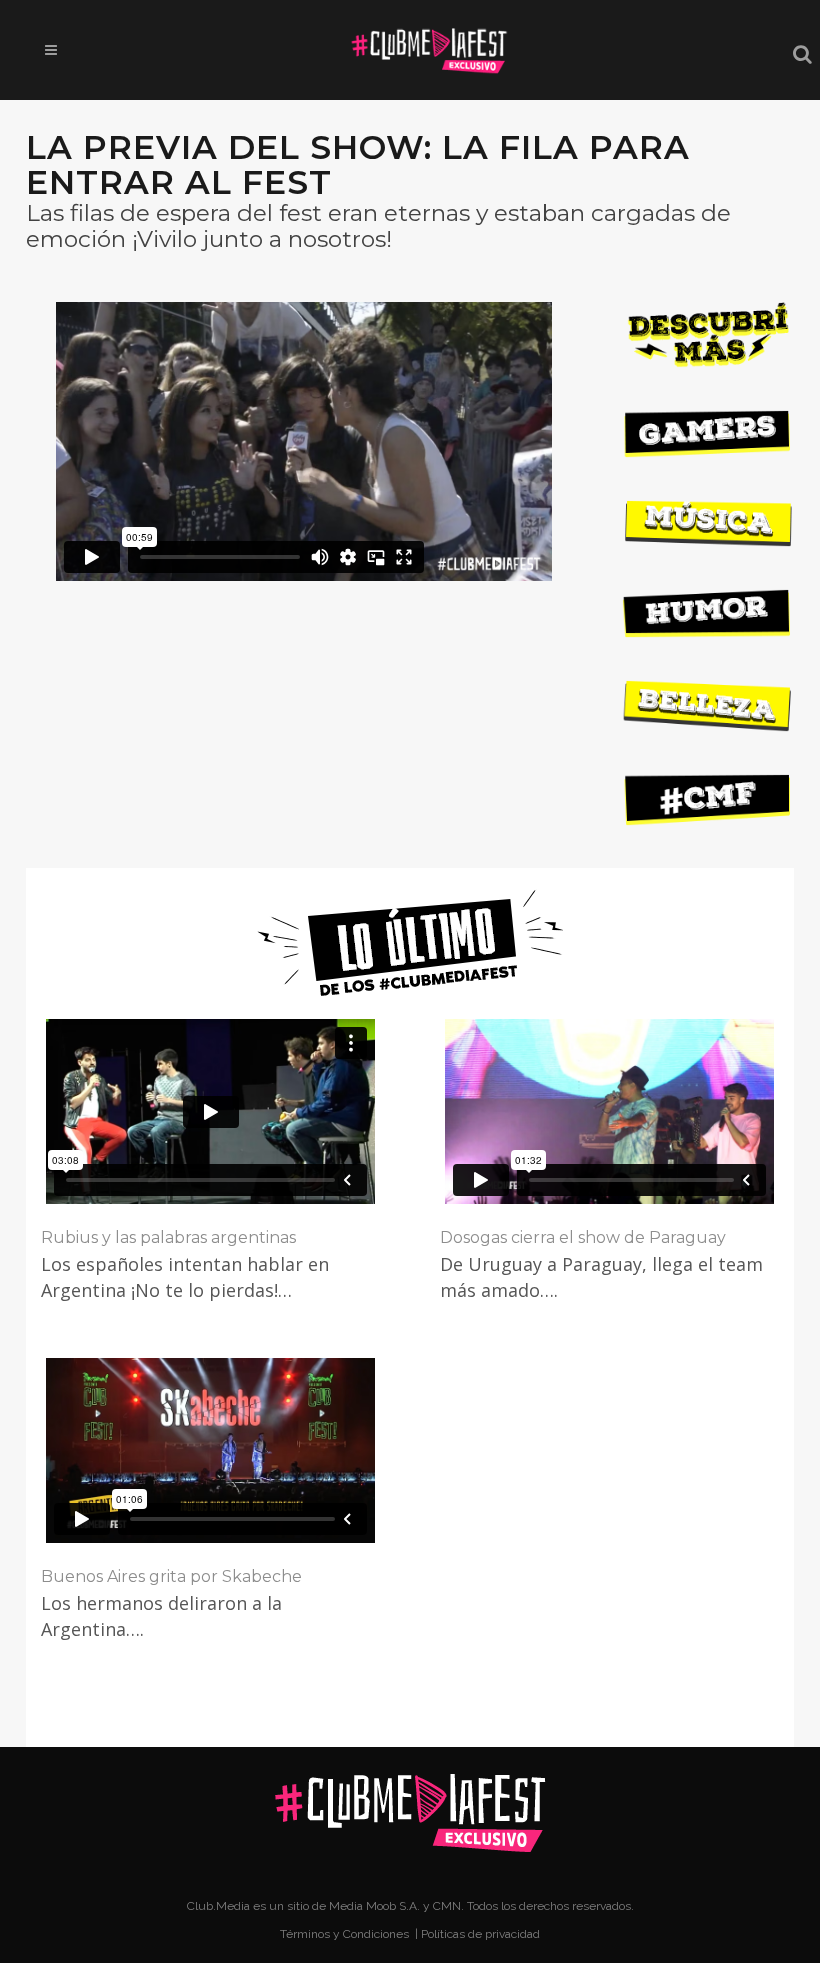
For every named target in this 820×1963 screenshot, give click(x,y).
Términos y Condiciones (346, 1934)
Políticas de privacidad (480, 1934)
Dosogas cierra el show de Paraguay (583, 1237)
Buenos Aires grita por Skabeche (171, 1576)
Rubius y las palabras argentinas (168, 1237)
